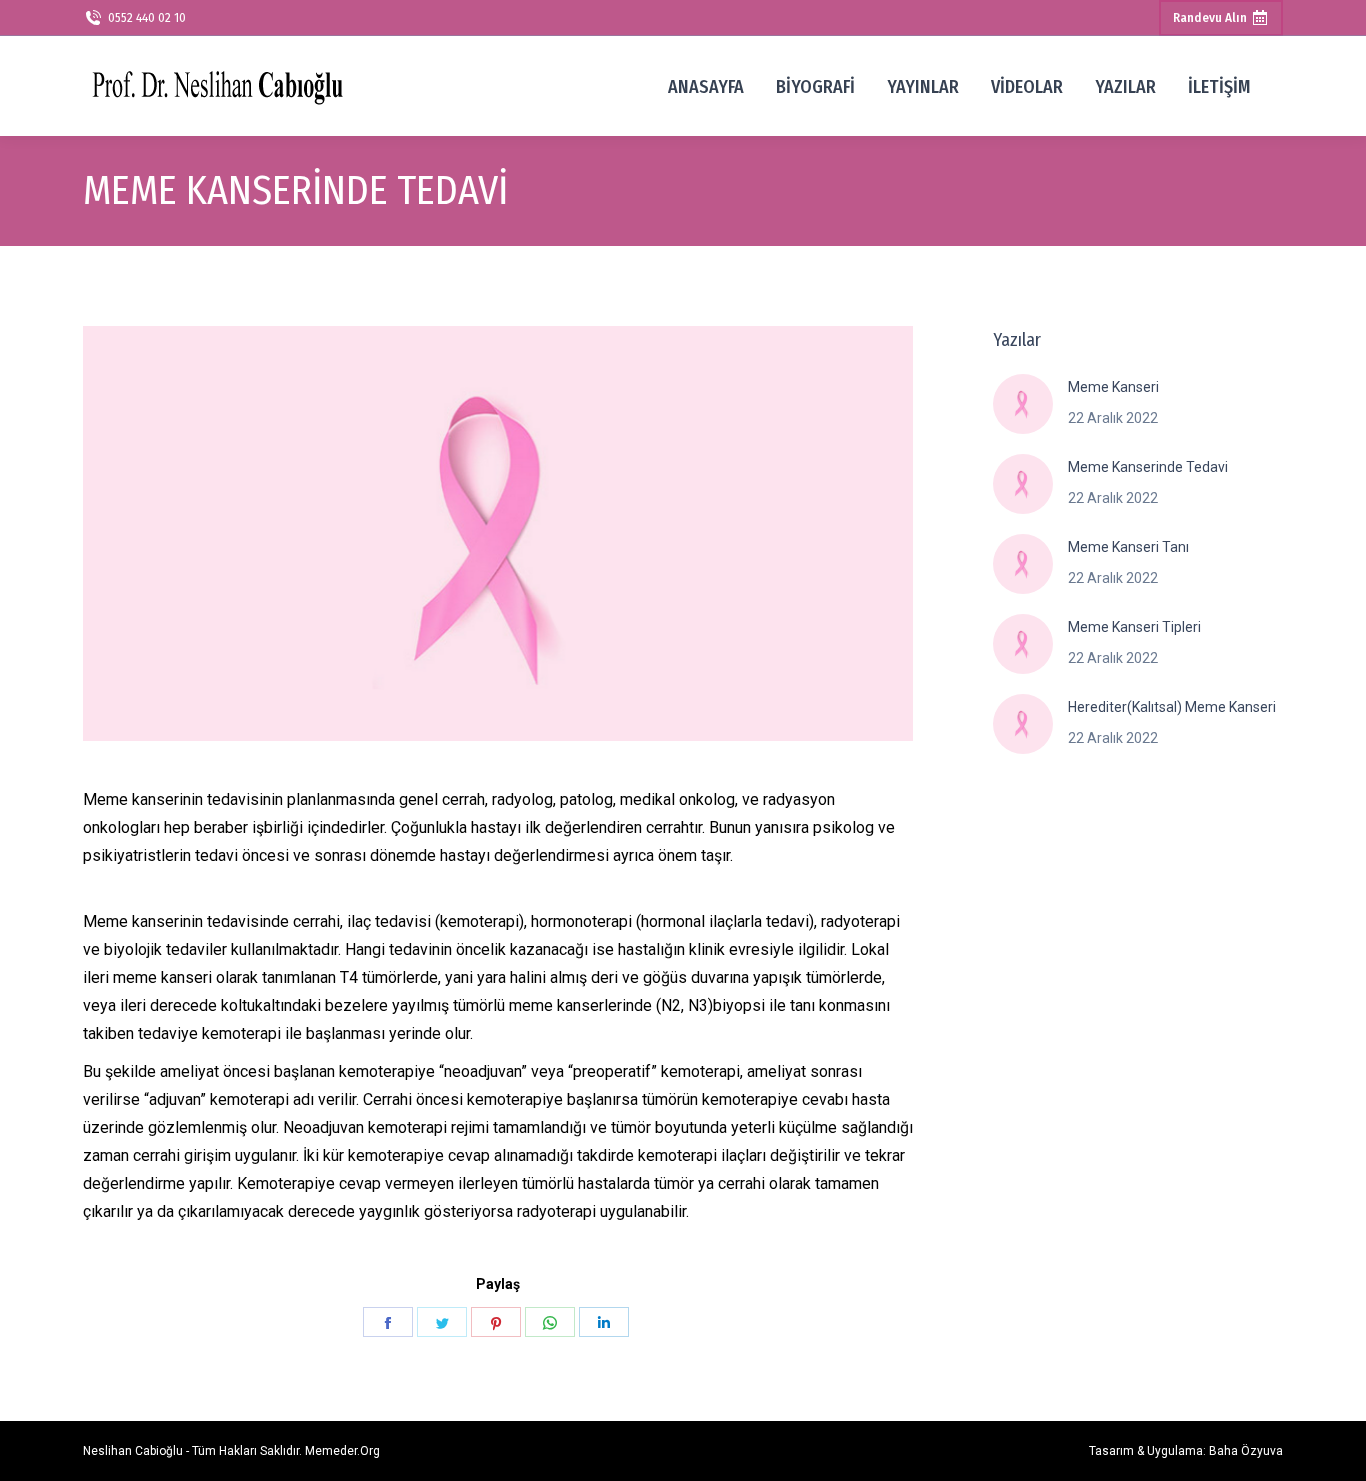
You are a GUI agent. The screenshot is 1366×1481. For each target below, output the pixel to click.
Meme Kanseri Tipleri (1134, 627)
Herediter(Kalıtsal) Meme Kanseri (1172, 707)
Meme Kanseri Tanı (1128, 547)
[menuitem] (706, 86)
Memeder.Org (342, 1451)
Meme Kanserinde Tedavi (1148, 467)
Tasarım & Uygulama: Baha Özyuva (1186, 1451)
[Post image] (1023, 404)
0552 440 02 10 (147, 18)
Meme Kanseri (1113, 387)
